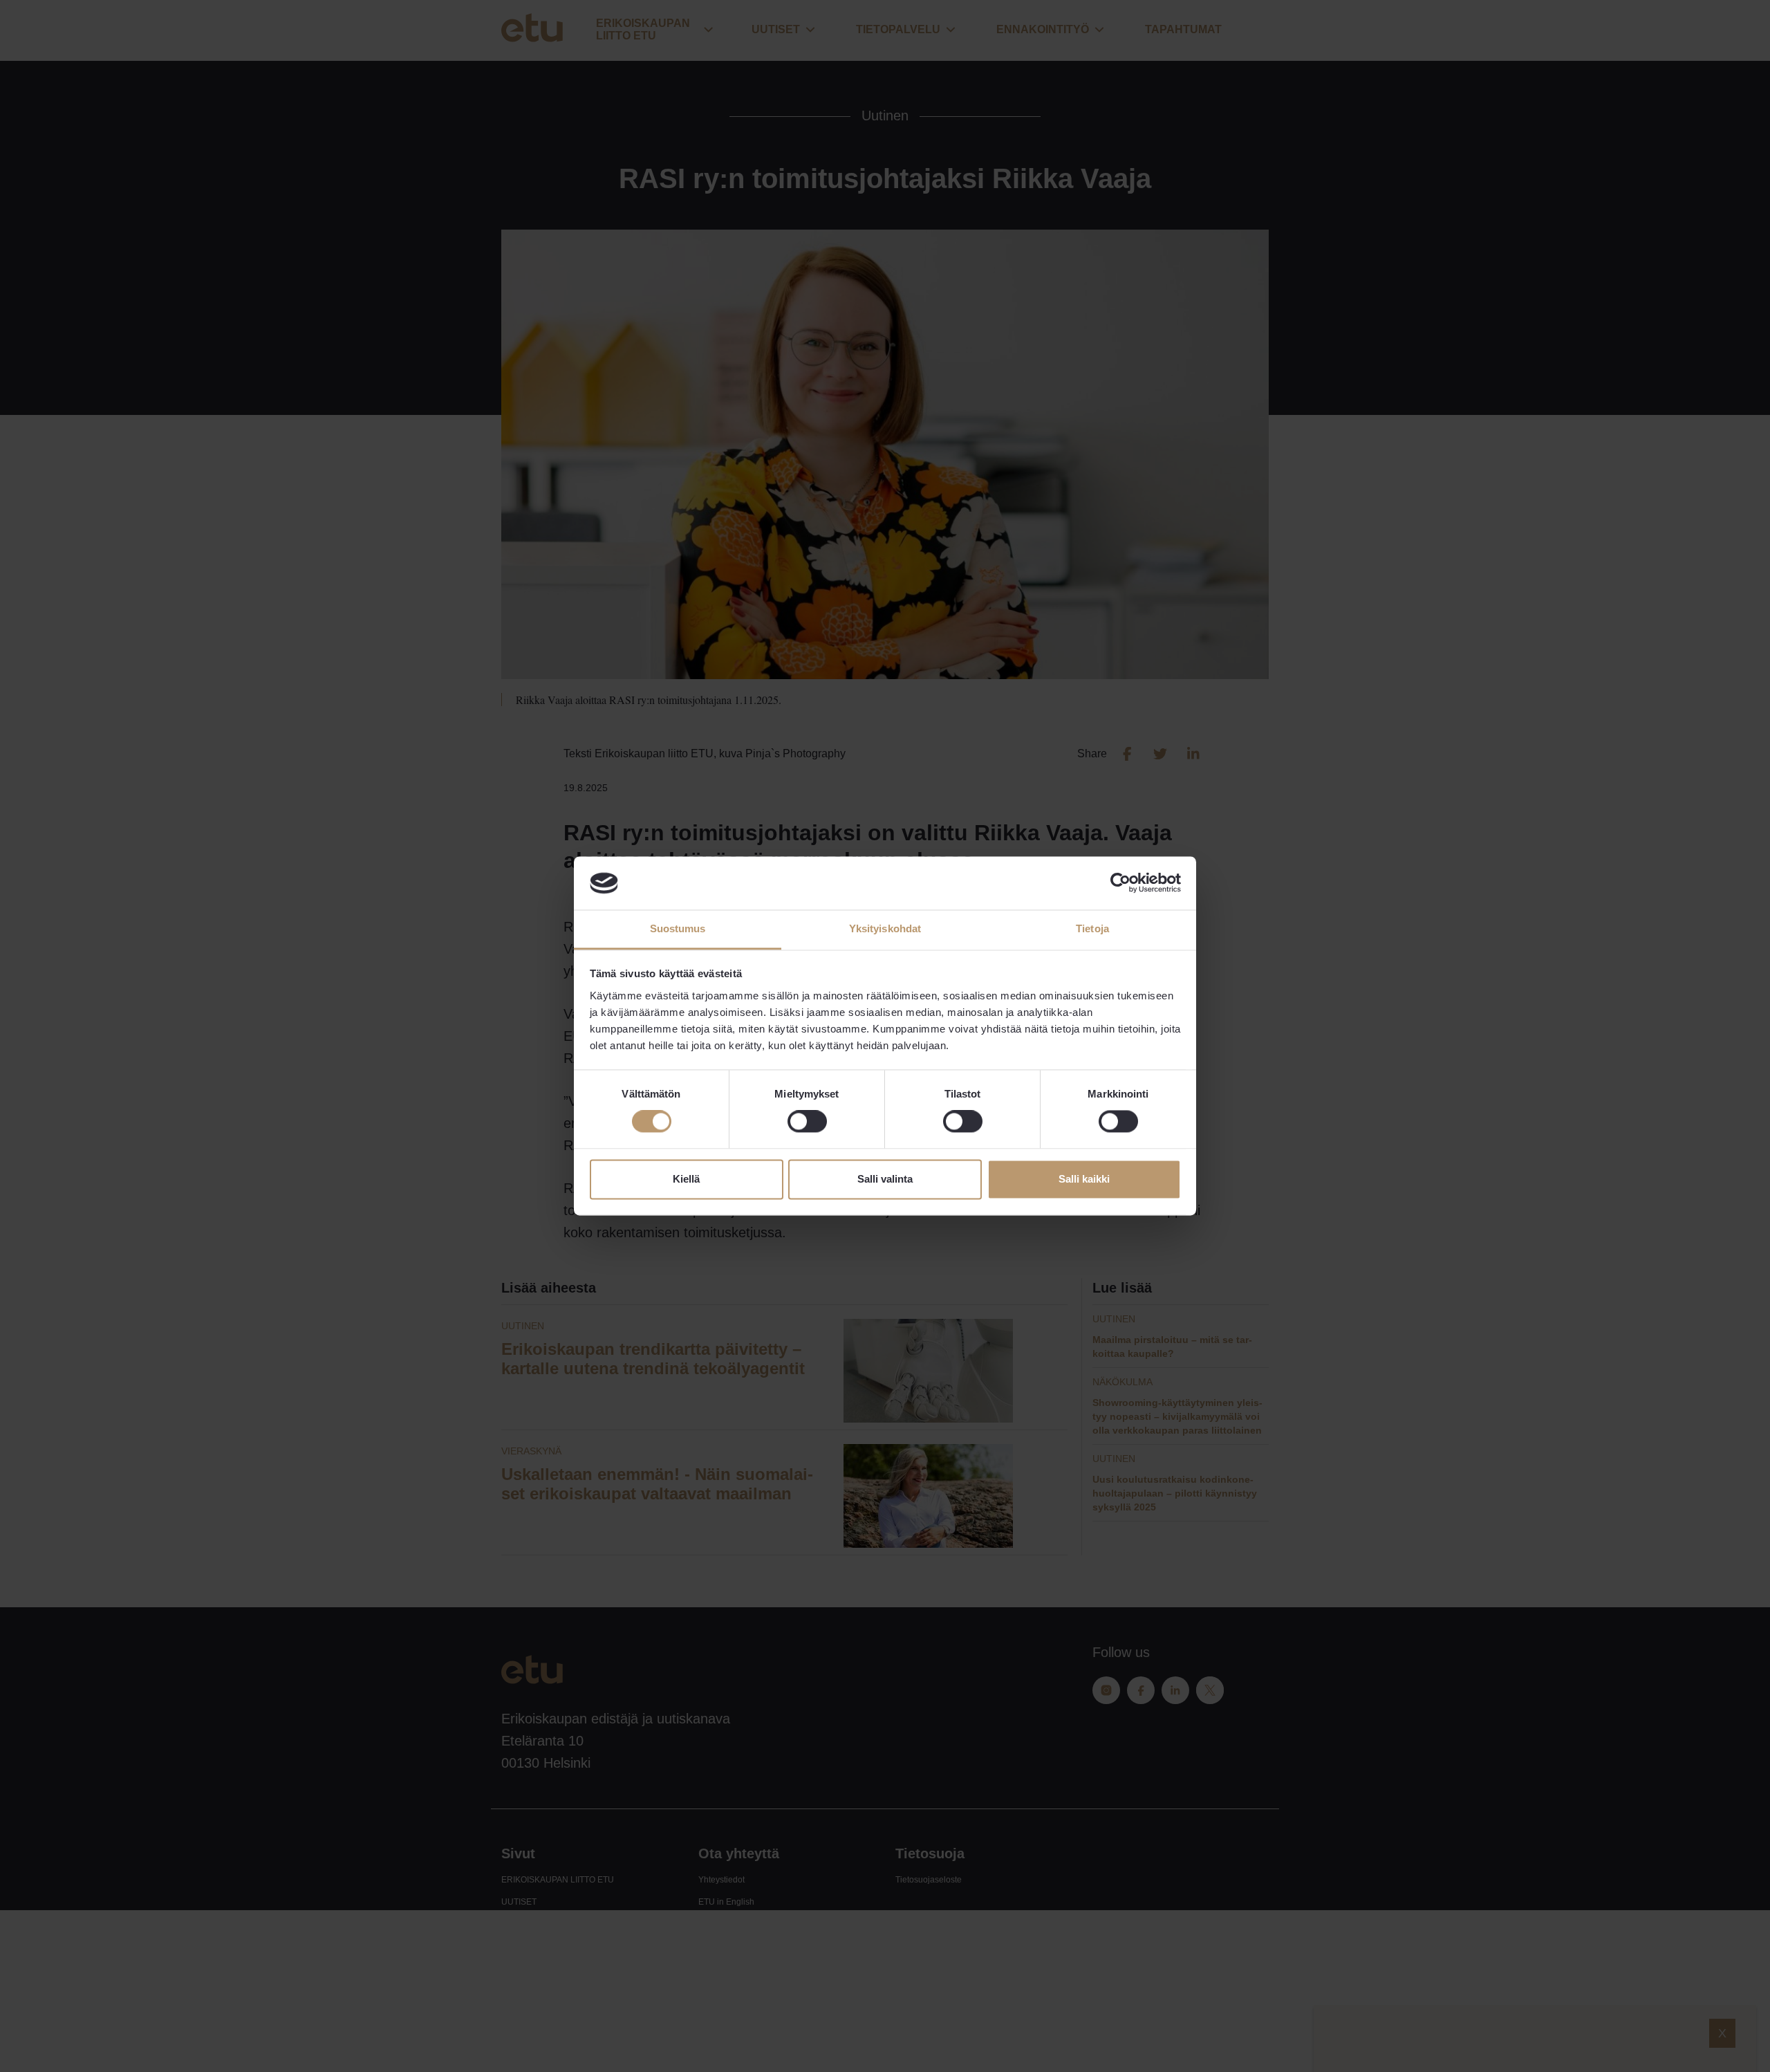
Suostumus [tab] (678, 928)
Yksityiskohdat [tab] (885, 928)
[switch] (807, 1122)
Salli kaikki (1084, 1179)
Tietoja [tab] (1092, 928)
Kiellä (686, 1179)
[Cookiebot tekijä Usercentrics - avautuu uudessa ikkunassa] (1120, 883)
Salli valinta (885, 1179)
